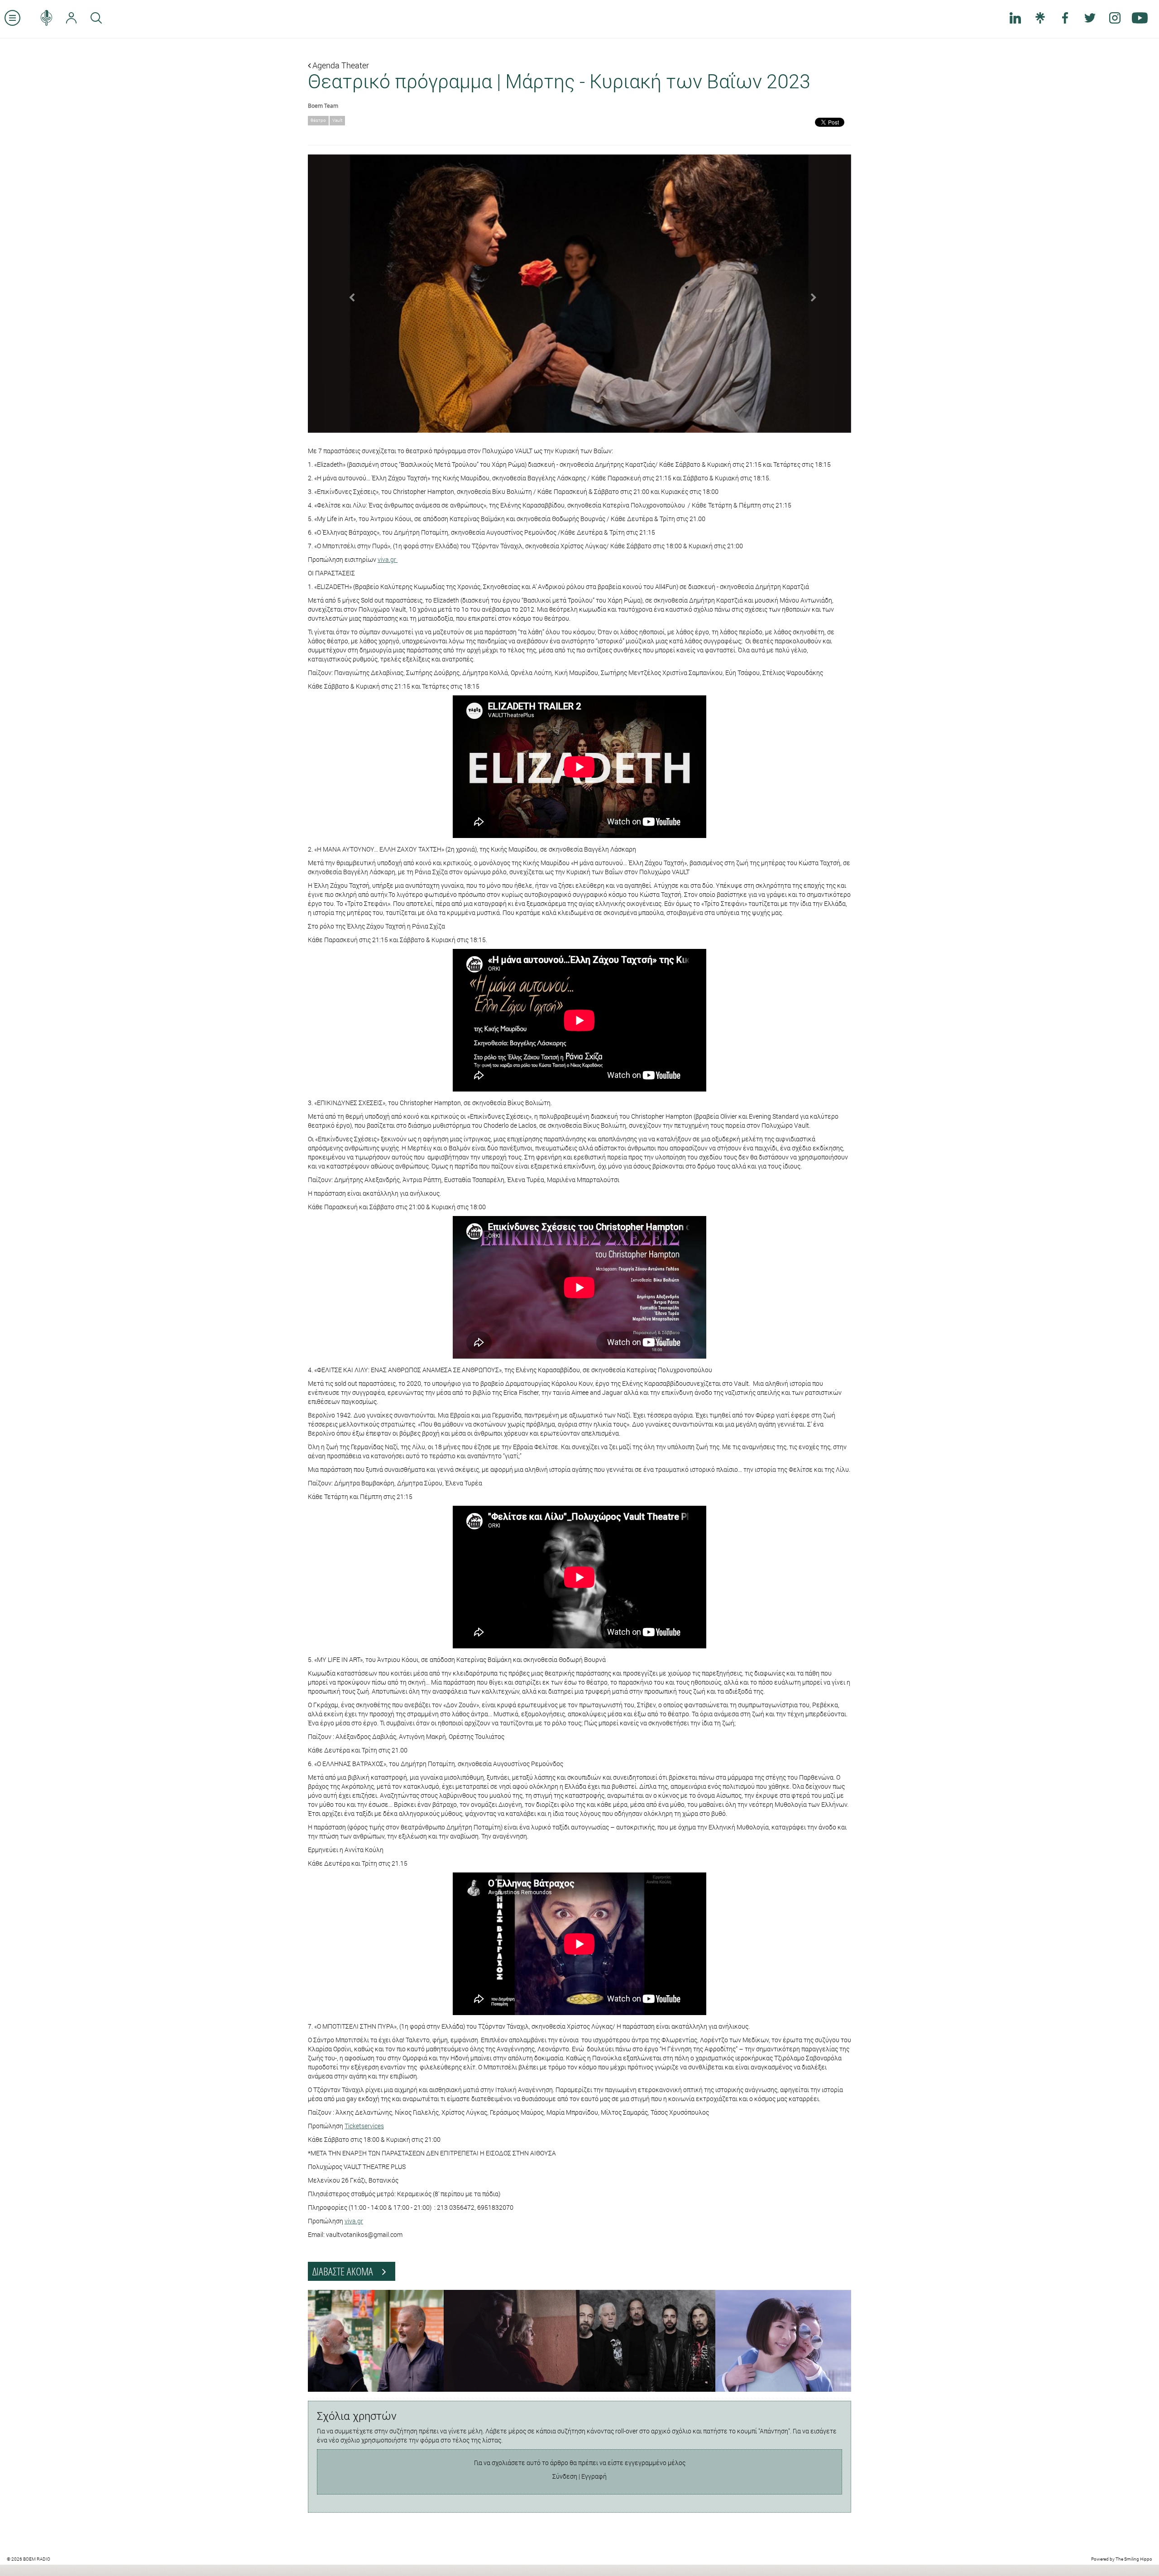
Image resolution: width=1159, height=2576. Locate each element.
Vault (337, 120)
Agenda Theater (340, 65)
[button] (349, 294)
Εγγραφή (594, 2476)
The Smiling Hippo (1134, 2559)
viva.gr (388, 559)
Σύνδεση (565, 2476)
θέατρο (318, 120)
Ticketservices (364, 2126)
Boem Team (323, 105)
